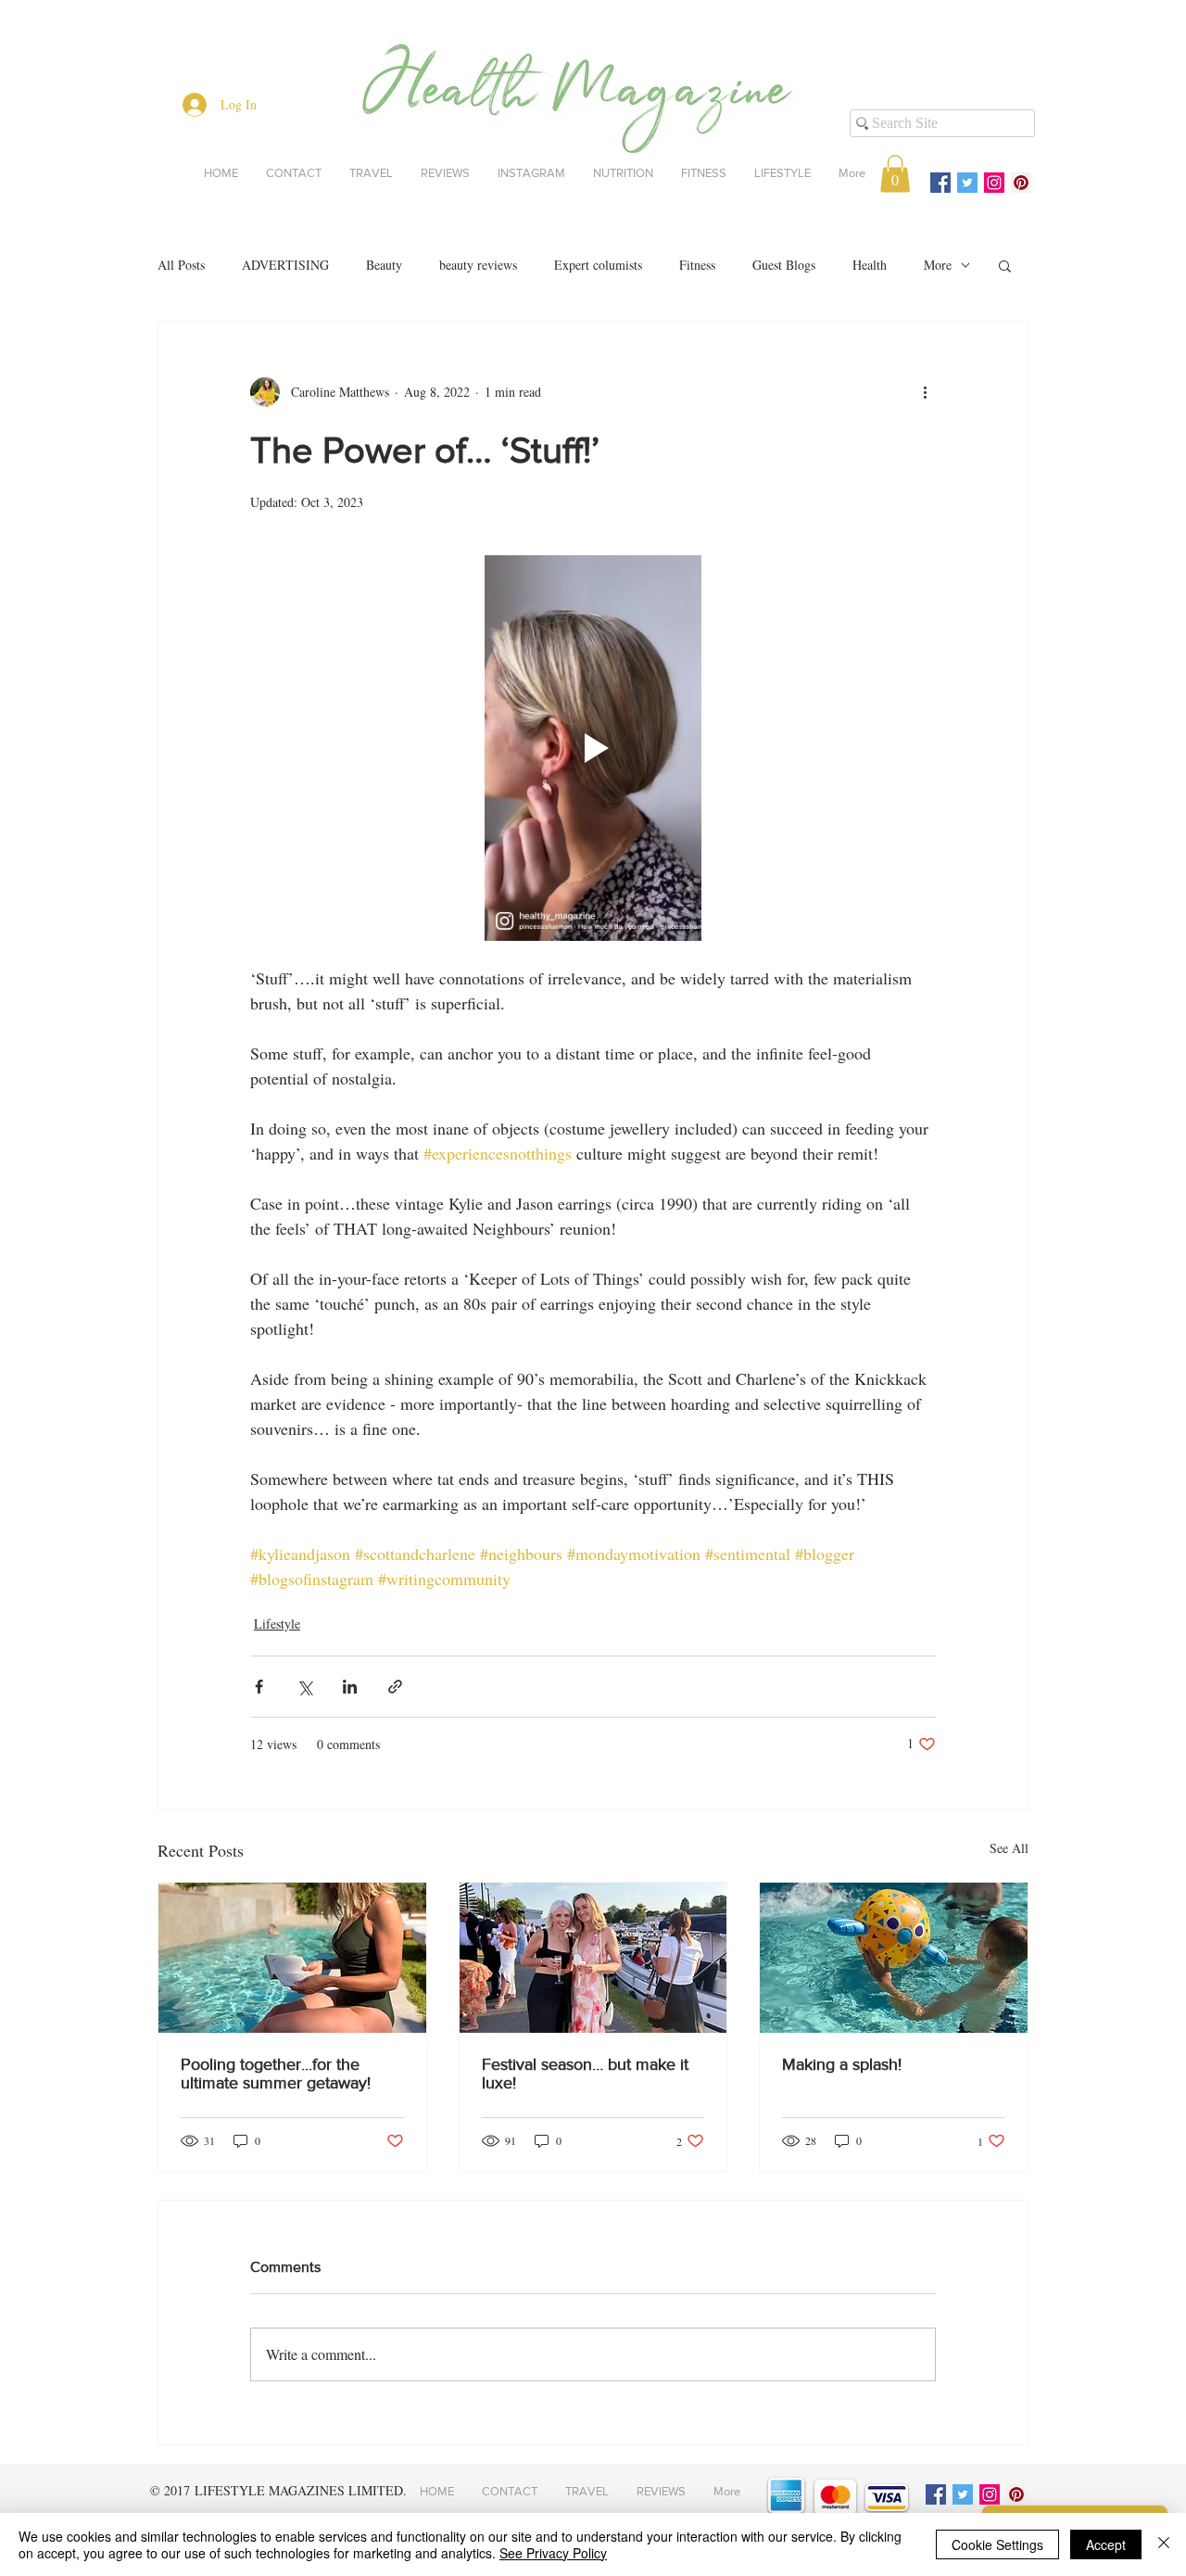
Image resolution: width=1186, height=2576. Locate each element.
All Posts (181, 265)
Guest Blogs (784, 265)
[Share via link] (395, 1687)
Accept (1106, 2544)
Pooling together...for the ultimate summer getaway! (276, 2074)
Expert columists (598, 265)
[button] (895, 174)
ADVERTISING (285, 265)
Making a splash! (842, 2064)
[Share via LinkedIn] (350, 1687)
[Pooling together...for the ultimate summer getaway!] (292, 1958)
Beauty (384, 265)
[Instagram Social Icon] (994, 183)
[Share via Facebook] (259, 1687)
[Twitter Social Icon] (967, 183)
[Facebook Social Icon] (940, 183)
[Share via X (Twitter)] (304, 1687)
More (938, 265)
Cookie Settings (997, 2544)
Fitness (697, 265)
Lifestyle (277, 1624)
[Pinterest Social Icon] (1021, 183)
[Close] (1164, 2544)
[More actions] (925, 392)
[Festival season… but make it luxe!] (593, 1958)
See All (1009, 1848)
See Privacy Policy (553, 2553)
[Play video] (593, 748)
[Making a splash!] (894, 1958)
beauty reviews (478, 265)
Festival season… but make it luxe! (585, 2074)
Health (870, 265)
